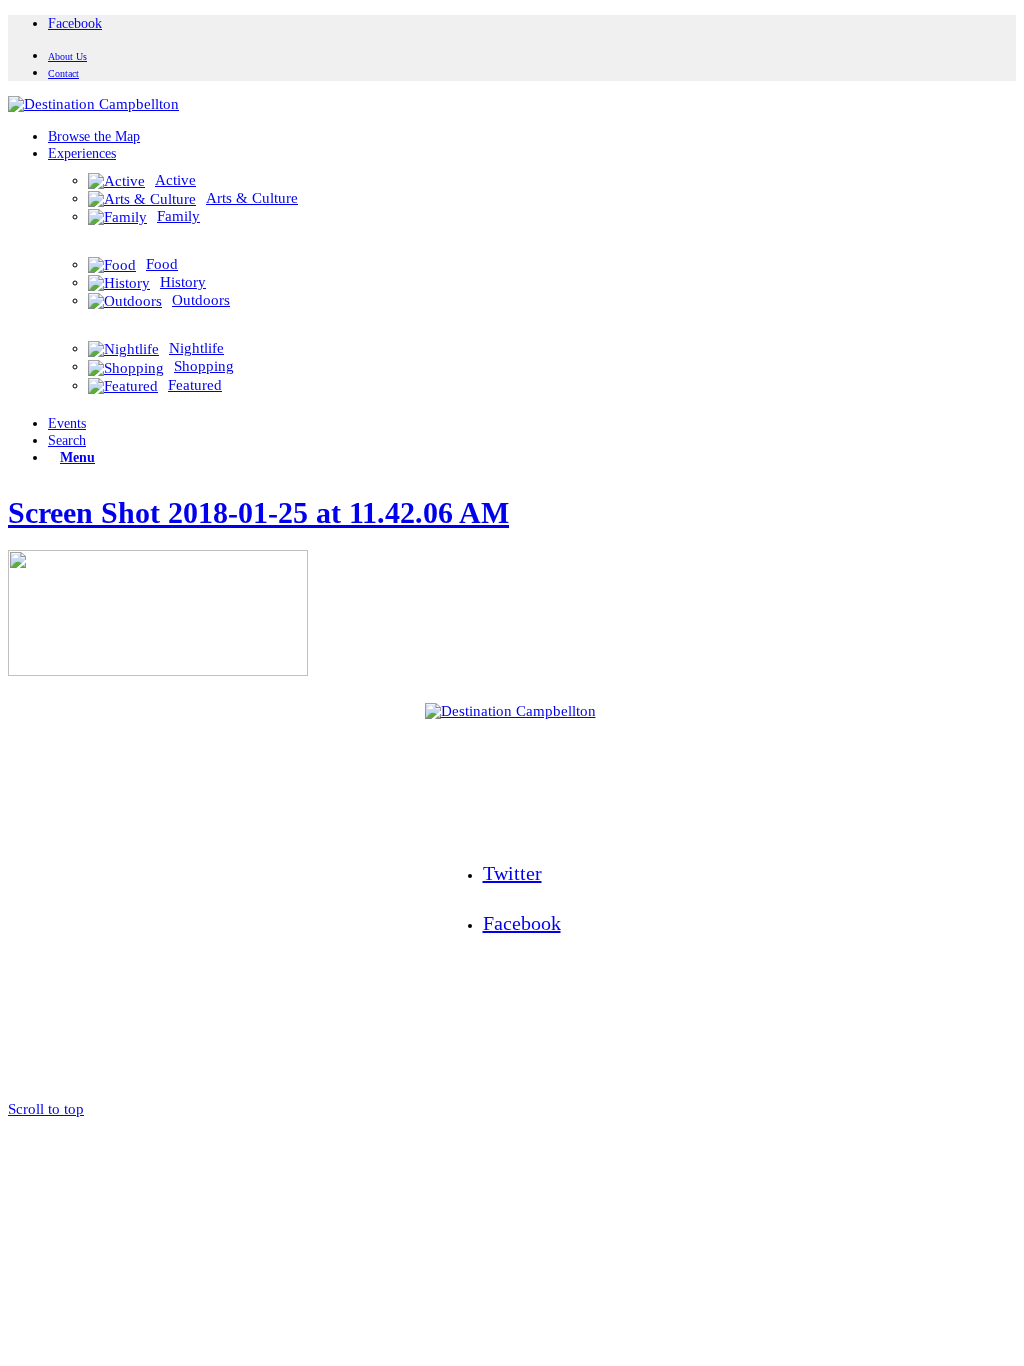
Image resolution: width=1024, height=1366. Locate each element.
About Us (67, 56)
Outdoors (201, 300)
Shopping (204, 366)
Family (178, 216)
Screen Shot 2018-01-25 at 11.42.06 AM (258, 512)
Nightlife (196, 348)
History (183, 282)
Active (175, 180)
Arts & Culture (252, 198)
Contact (63, 73)
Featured (195, 385)
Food (162, 264)
